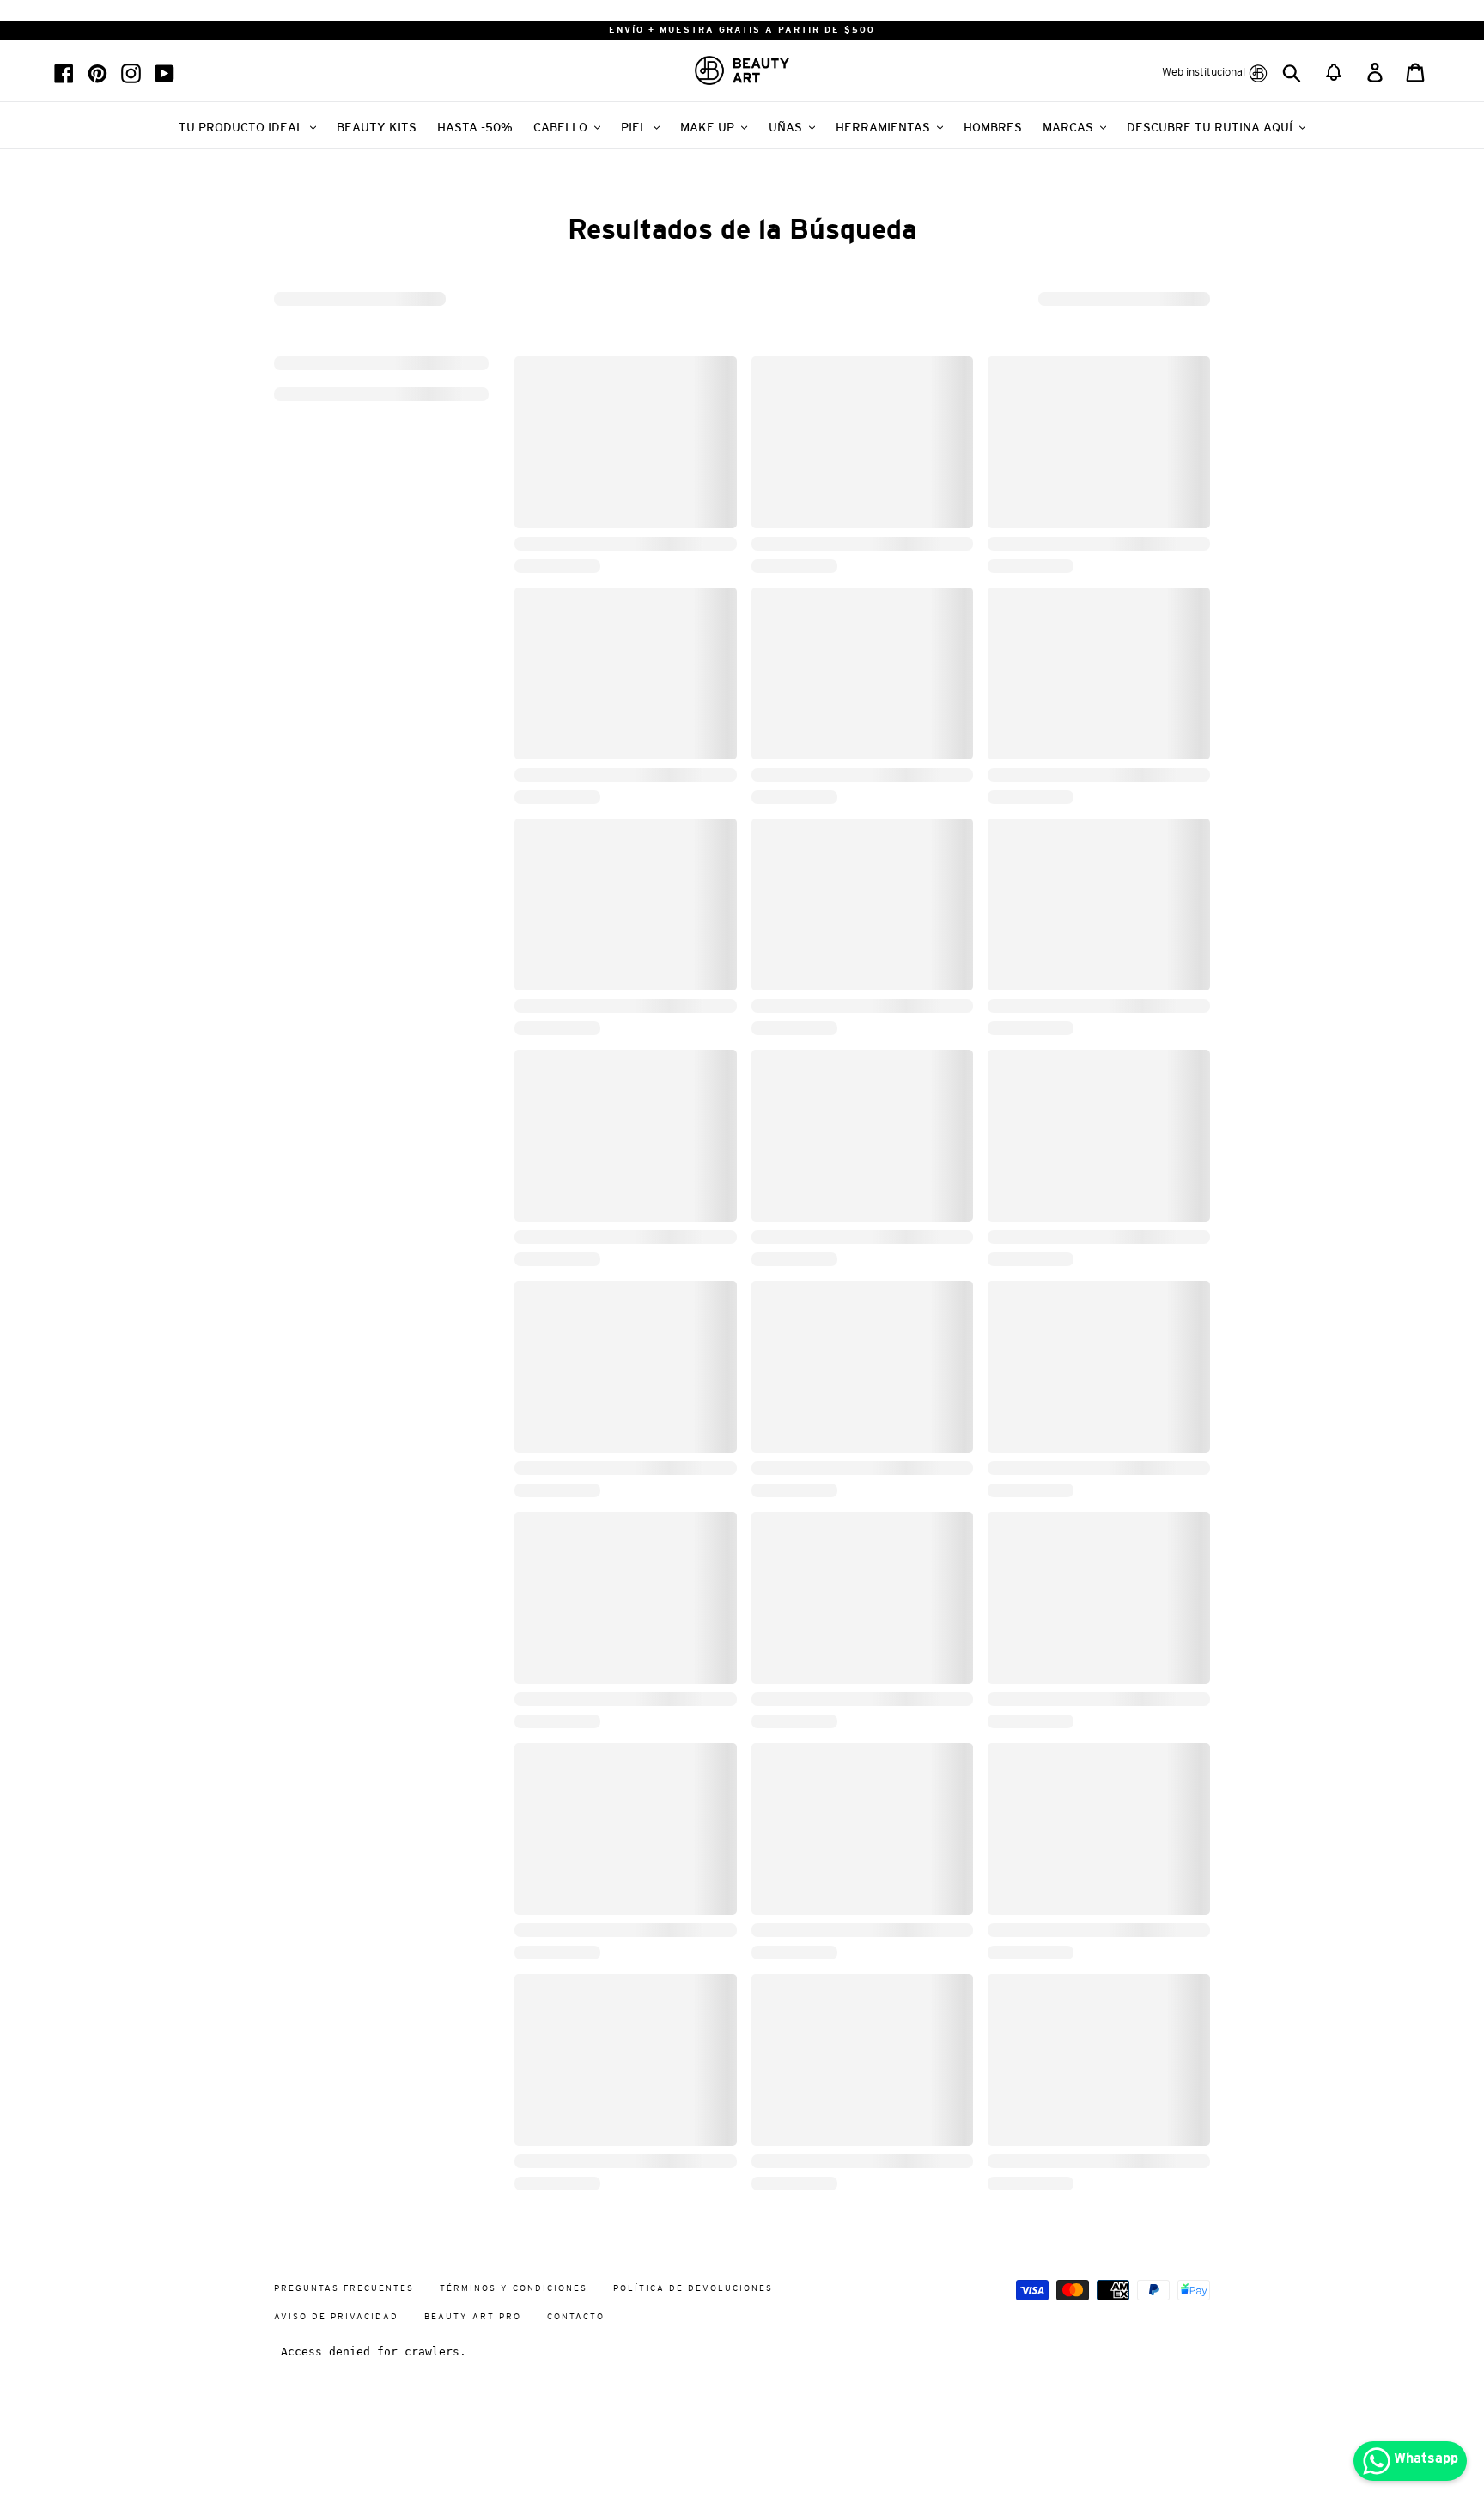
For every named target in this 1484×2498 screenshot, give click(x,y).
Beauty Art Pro (473, 2316)
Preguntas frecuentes (344, 2288)
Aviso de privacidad (336, 2316)
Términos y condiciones (514, 2288)
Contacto (576, 2316)
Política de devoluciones (693, 2288)
